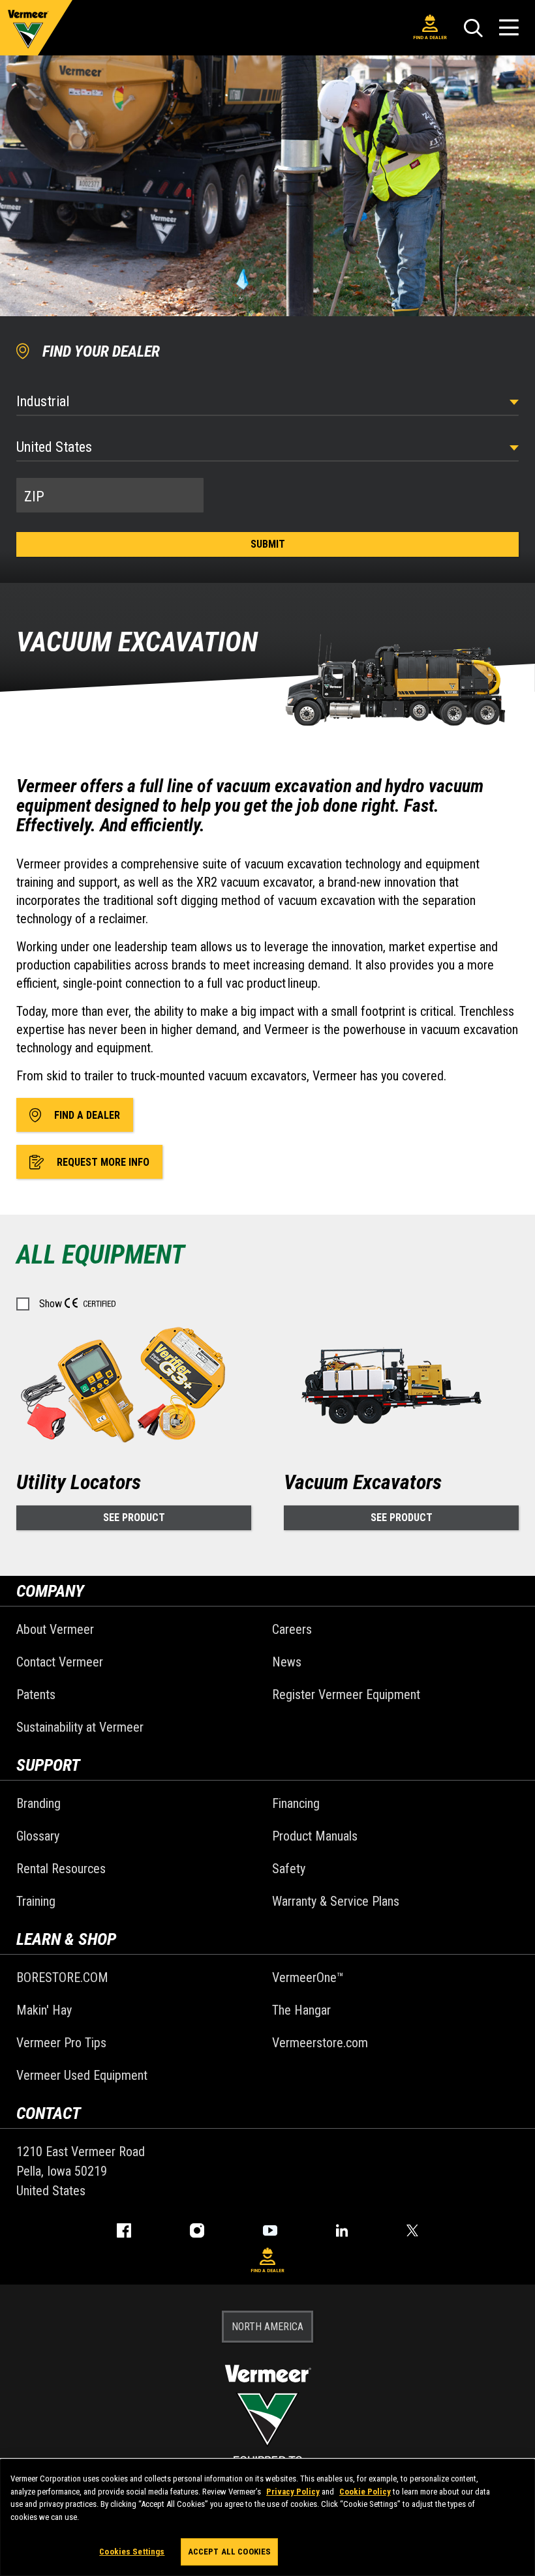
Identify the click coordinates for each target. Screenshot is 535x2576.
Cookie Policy (365, 2492)
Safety (289, 1869)
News (287, 1662)
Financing (296, 1803)
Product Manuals (315, 1836)
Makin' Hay (44, 2010)
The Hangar (301, 2010)
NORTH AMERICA (267, 2327)
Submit (268, 544)
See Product (134, 1517)
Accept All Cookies (229, 2552)
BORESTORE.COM (62, 1977)
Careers (292, 1629)
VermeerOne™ (308, 1977)
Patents (36, 1695)
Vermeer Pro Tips (61, 2043)
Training (36, 1901)
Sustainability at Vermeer (80, 1727)
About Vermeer (55, 1629)
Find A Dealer (430, 37)
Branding (38, 1803)
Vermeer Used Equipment (82, 2075)
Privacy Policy (293, 2492)
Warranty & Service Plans (336, 1901)
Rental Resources (61, 1869)
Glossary (38, 1836)
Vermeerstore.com (320, 2043)
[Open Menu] (509, 28)
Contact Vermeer (60, 1662)
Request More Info (103, 1162)
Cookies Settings (132, 2552)
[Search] (473, 28)
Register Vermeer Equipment (346, 1695)
